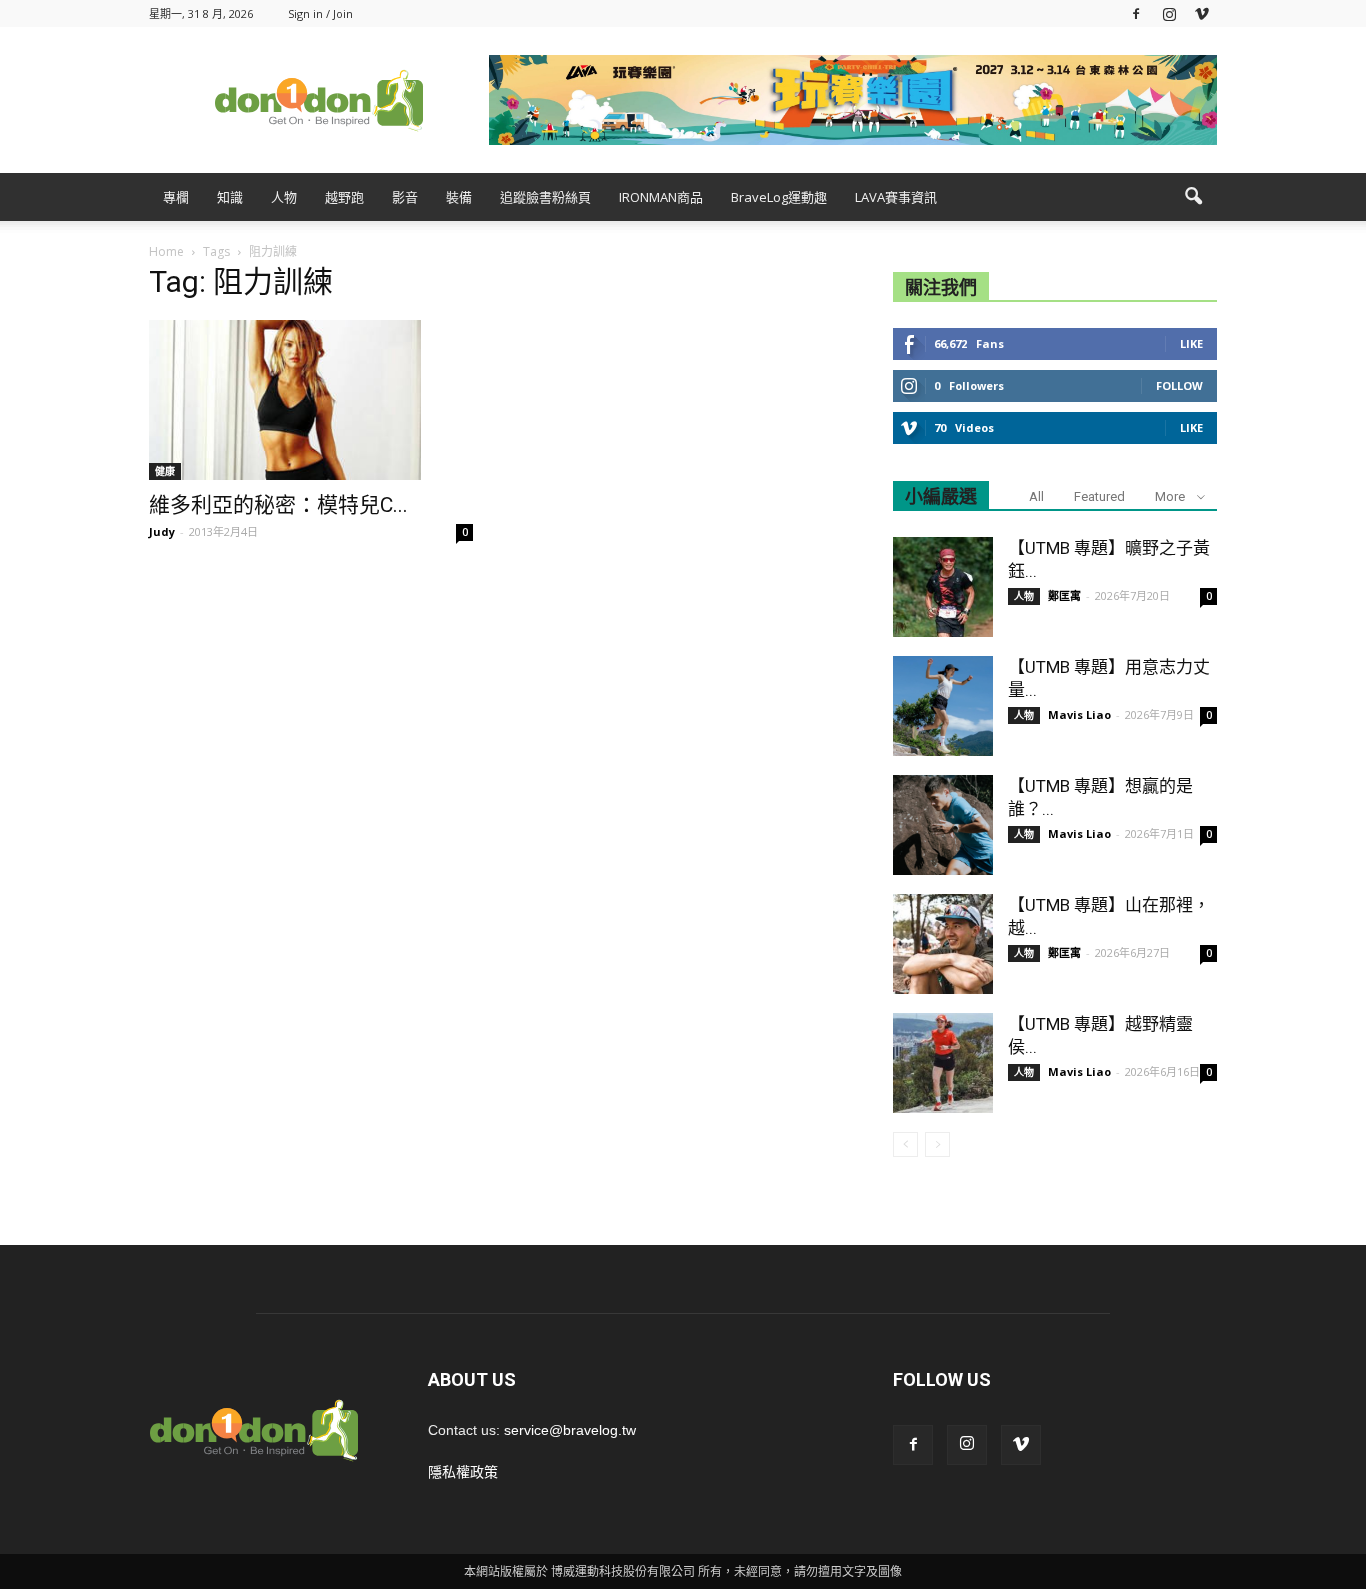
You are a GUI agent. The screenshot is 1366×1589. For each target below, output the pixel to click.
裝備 (459, 197)
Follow (1179, 385)
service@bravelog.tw (570, 1430)
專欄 (176, 197)
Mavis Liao (1079, 714)
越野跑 (344, 197)
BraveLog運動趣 (779, 197)
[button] (1193, 197)
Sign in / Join (320, 13)
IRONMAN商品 (661, 197)
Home (166, 251)
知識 (230, 197)
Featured (1099, 496)
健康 (165, 471)
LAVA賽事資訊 (896, 197)
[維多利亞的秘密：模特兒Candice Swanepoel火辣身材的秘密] (311, 400)
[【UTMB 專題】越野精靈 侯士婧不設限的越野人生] (943, 1063)
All (1036, 496)
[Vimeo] (1202, 13)
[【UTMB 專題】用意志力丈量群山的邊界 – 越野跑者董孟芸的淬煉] (943, 706)
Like (1191, 343)
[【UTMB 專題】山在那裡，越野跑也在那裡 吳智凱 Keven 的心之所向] (943, 944)
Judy (162, 531)
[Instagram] (1169, 13)
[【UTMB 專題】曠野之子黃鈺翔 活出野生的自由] (943, 587)
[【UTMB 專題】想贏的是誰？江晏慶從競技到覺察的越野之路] (943, 825)
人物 (284, 197)
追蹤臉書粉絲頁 (545, 197)
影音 (405, 197)
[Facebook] (1136, 13)
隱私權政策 (463, 1472)
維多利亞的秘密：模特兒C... (278, 505)
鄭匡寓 (1064, 595)
